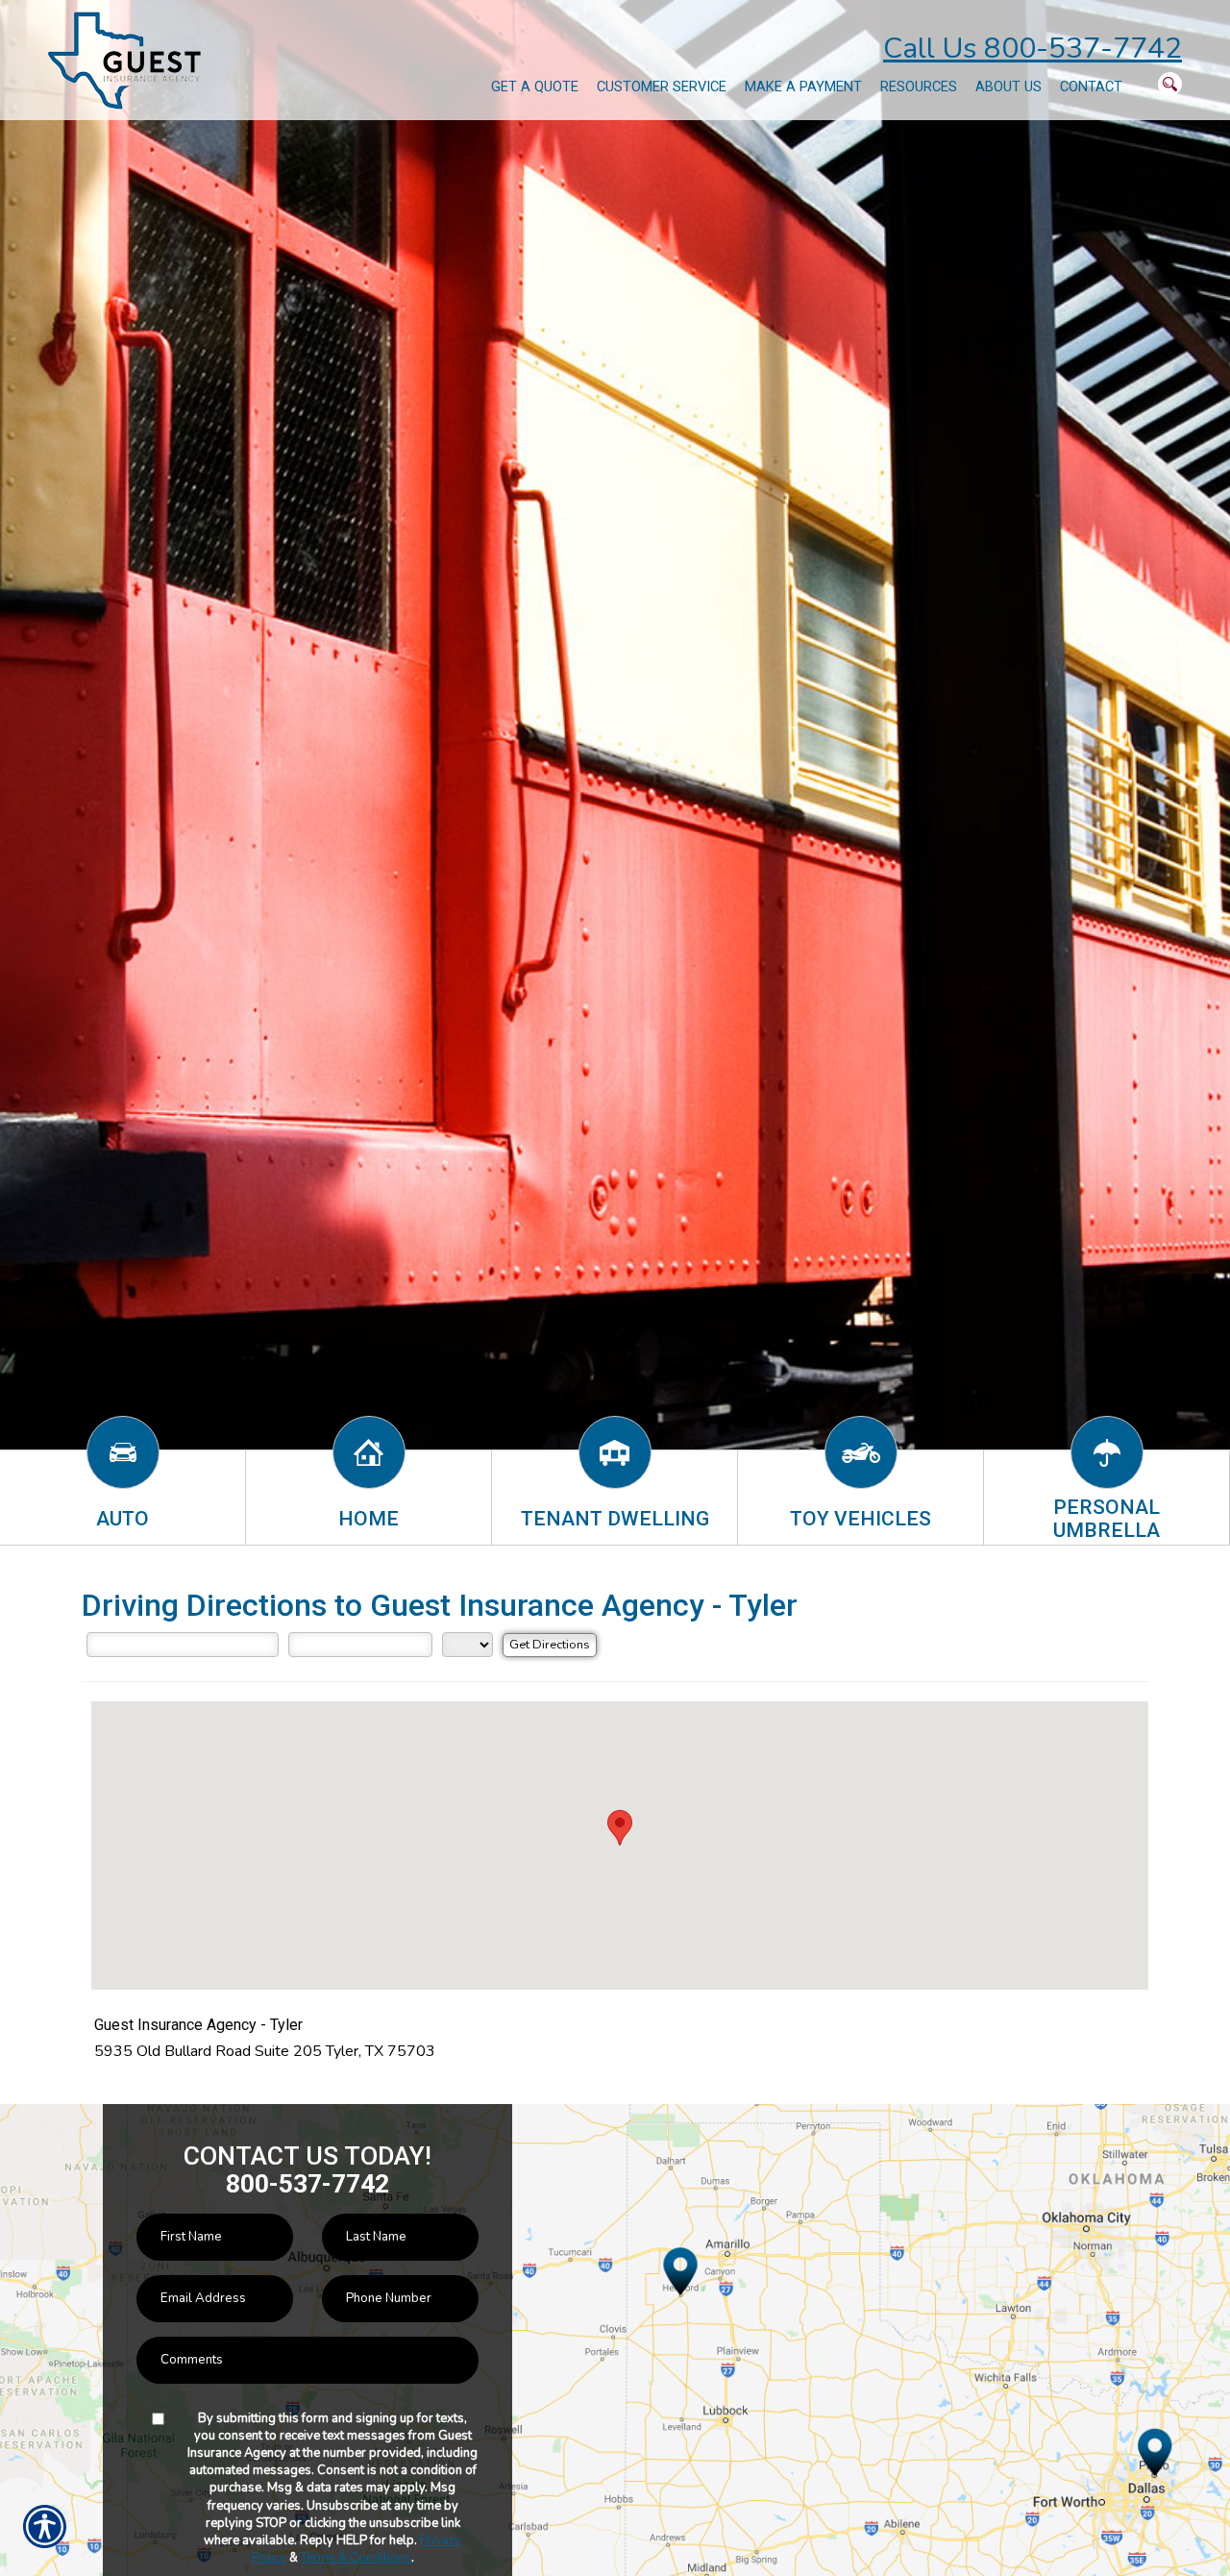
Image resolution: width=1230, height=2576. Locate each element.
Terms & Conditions (356, 2558)
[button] (620, 1828)
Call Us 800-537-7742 (1033, 49)
